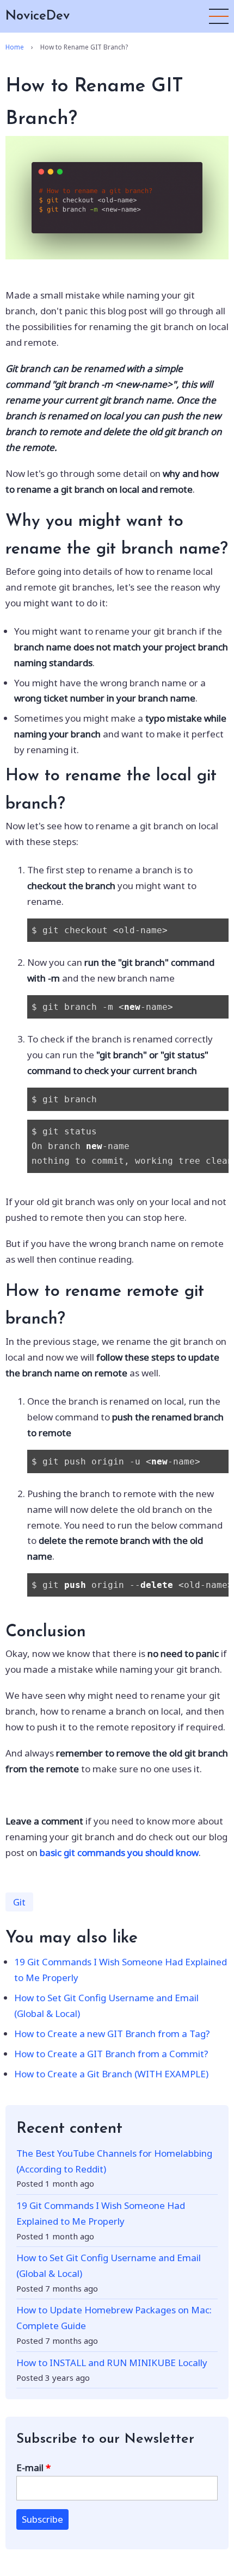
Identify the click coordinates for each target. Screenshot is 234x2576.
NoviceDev (38, 16)
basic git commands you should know (119, 1852)
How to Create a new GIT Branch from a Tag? (112, 2034)
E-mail (30, 2468)
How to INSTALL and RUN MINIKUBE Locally (112, 2363)
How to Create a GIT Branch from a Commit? (111, 2054)
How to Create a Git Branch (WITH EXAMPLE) (111, 2074)
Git (19, 1902)
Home (15, 47)
